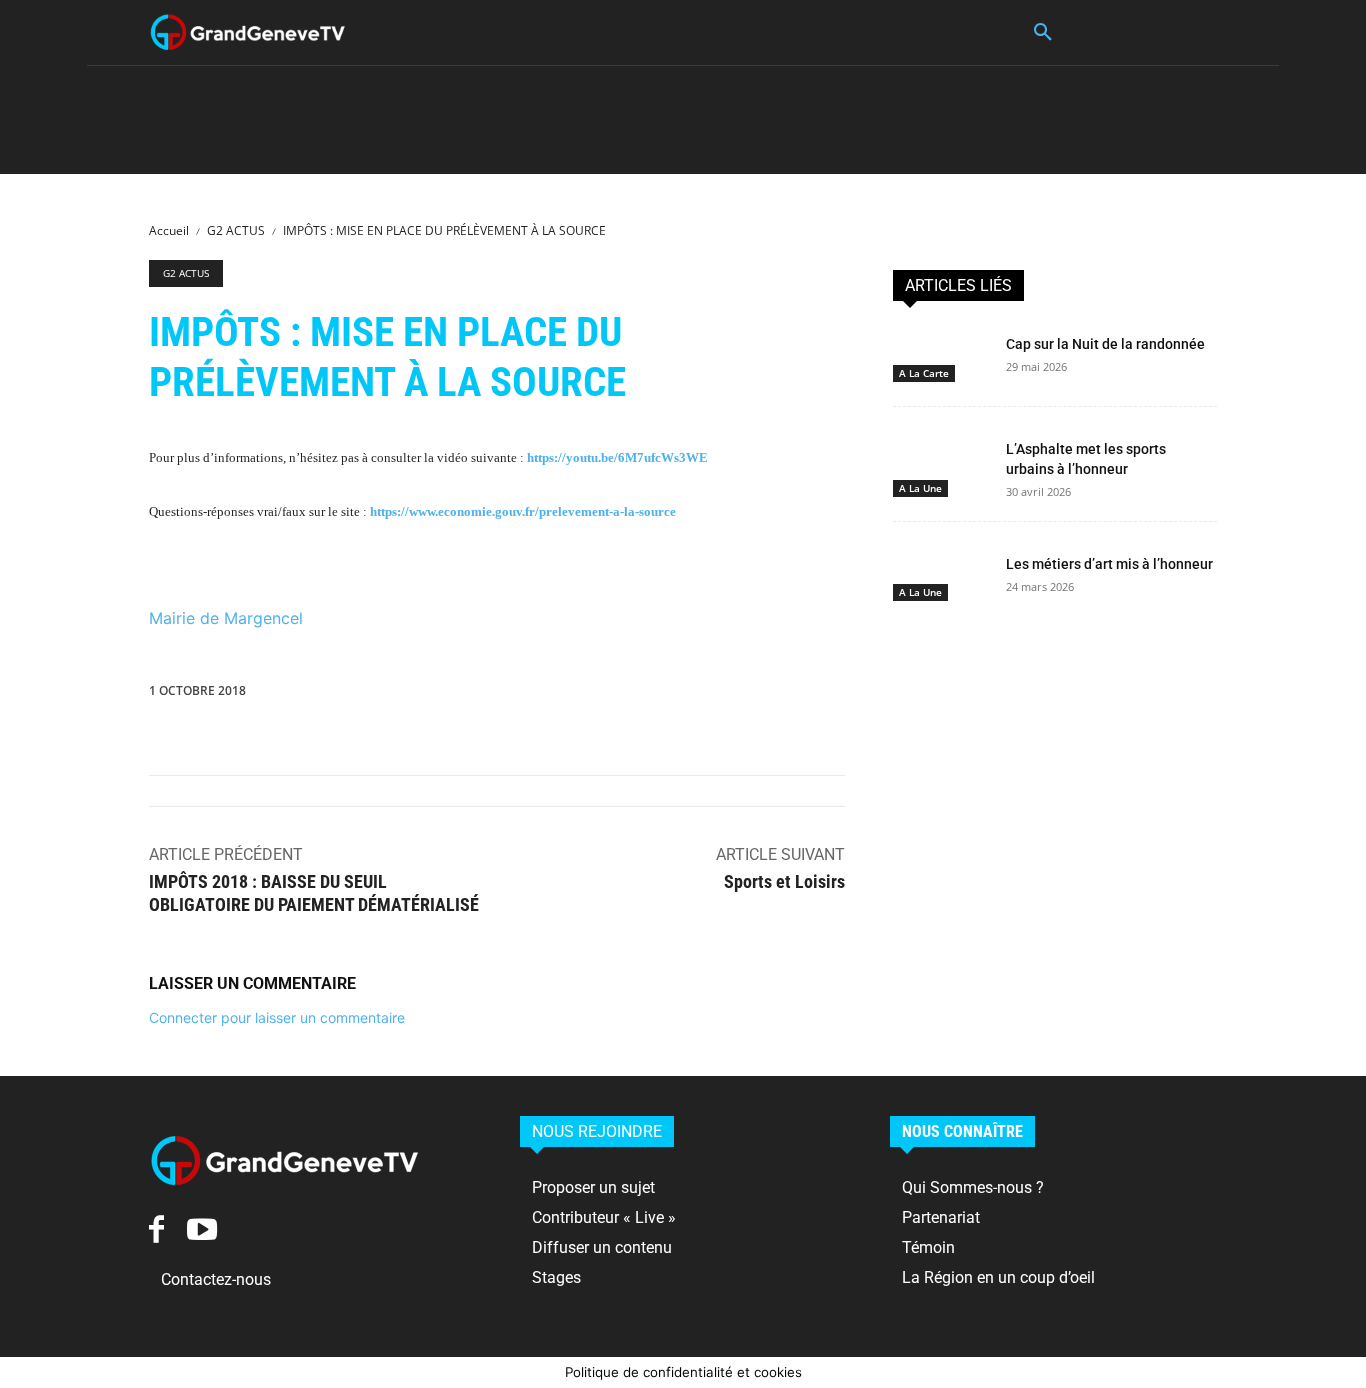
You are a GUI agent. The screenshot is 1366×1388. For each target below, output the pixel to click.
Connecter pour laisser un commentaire (277, 1017)
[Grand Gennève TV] (248, 32)
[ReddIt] (700, 695)
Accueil (169, 230)
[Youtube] (201, 1228)
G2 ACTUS (236, 230)
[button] (1043, 33)
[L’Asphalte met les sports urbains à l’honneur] (941, 459)
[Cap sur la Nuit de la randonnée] (941, 354)
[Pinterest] (562, 695)
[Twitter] (516, 695)
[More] (885, 695)
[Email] (746, 695)
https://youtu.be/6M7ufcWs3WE (617, 457)
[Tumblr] (792, 695)
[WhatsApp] (608, 695)
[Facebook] (470, 695)
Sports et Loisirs (784, 881)
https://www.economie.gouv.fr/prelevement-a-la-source (523, 511)
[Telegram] (838, 695)
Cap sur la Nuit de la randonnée (1105, 344)
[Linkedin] (654, 695)
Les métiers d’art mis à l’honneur (1109, 564)
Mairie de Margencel (226, 618)
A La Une (920, 488)
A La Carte (924, 373)
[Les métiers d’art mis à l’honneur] (941, 574)
